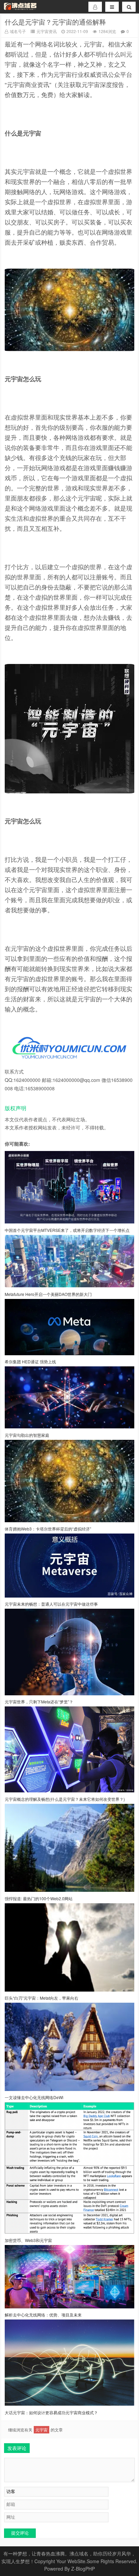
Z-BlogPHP (83, 2569)
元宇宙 (41, 2430)
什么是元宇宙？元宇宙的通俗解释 (55, 22)
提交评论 (20, 2533)
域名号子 (18, 31)
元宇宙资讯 (47, 31)
